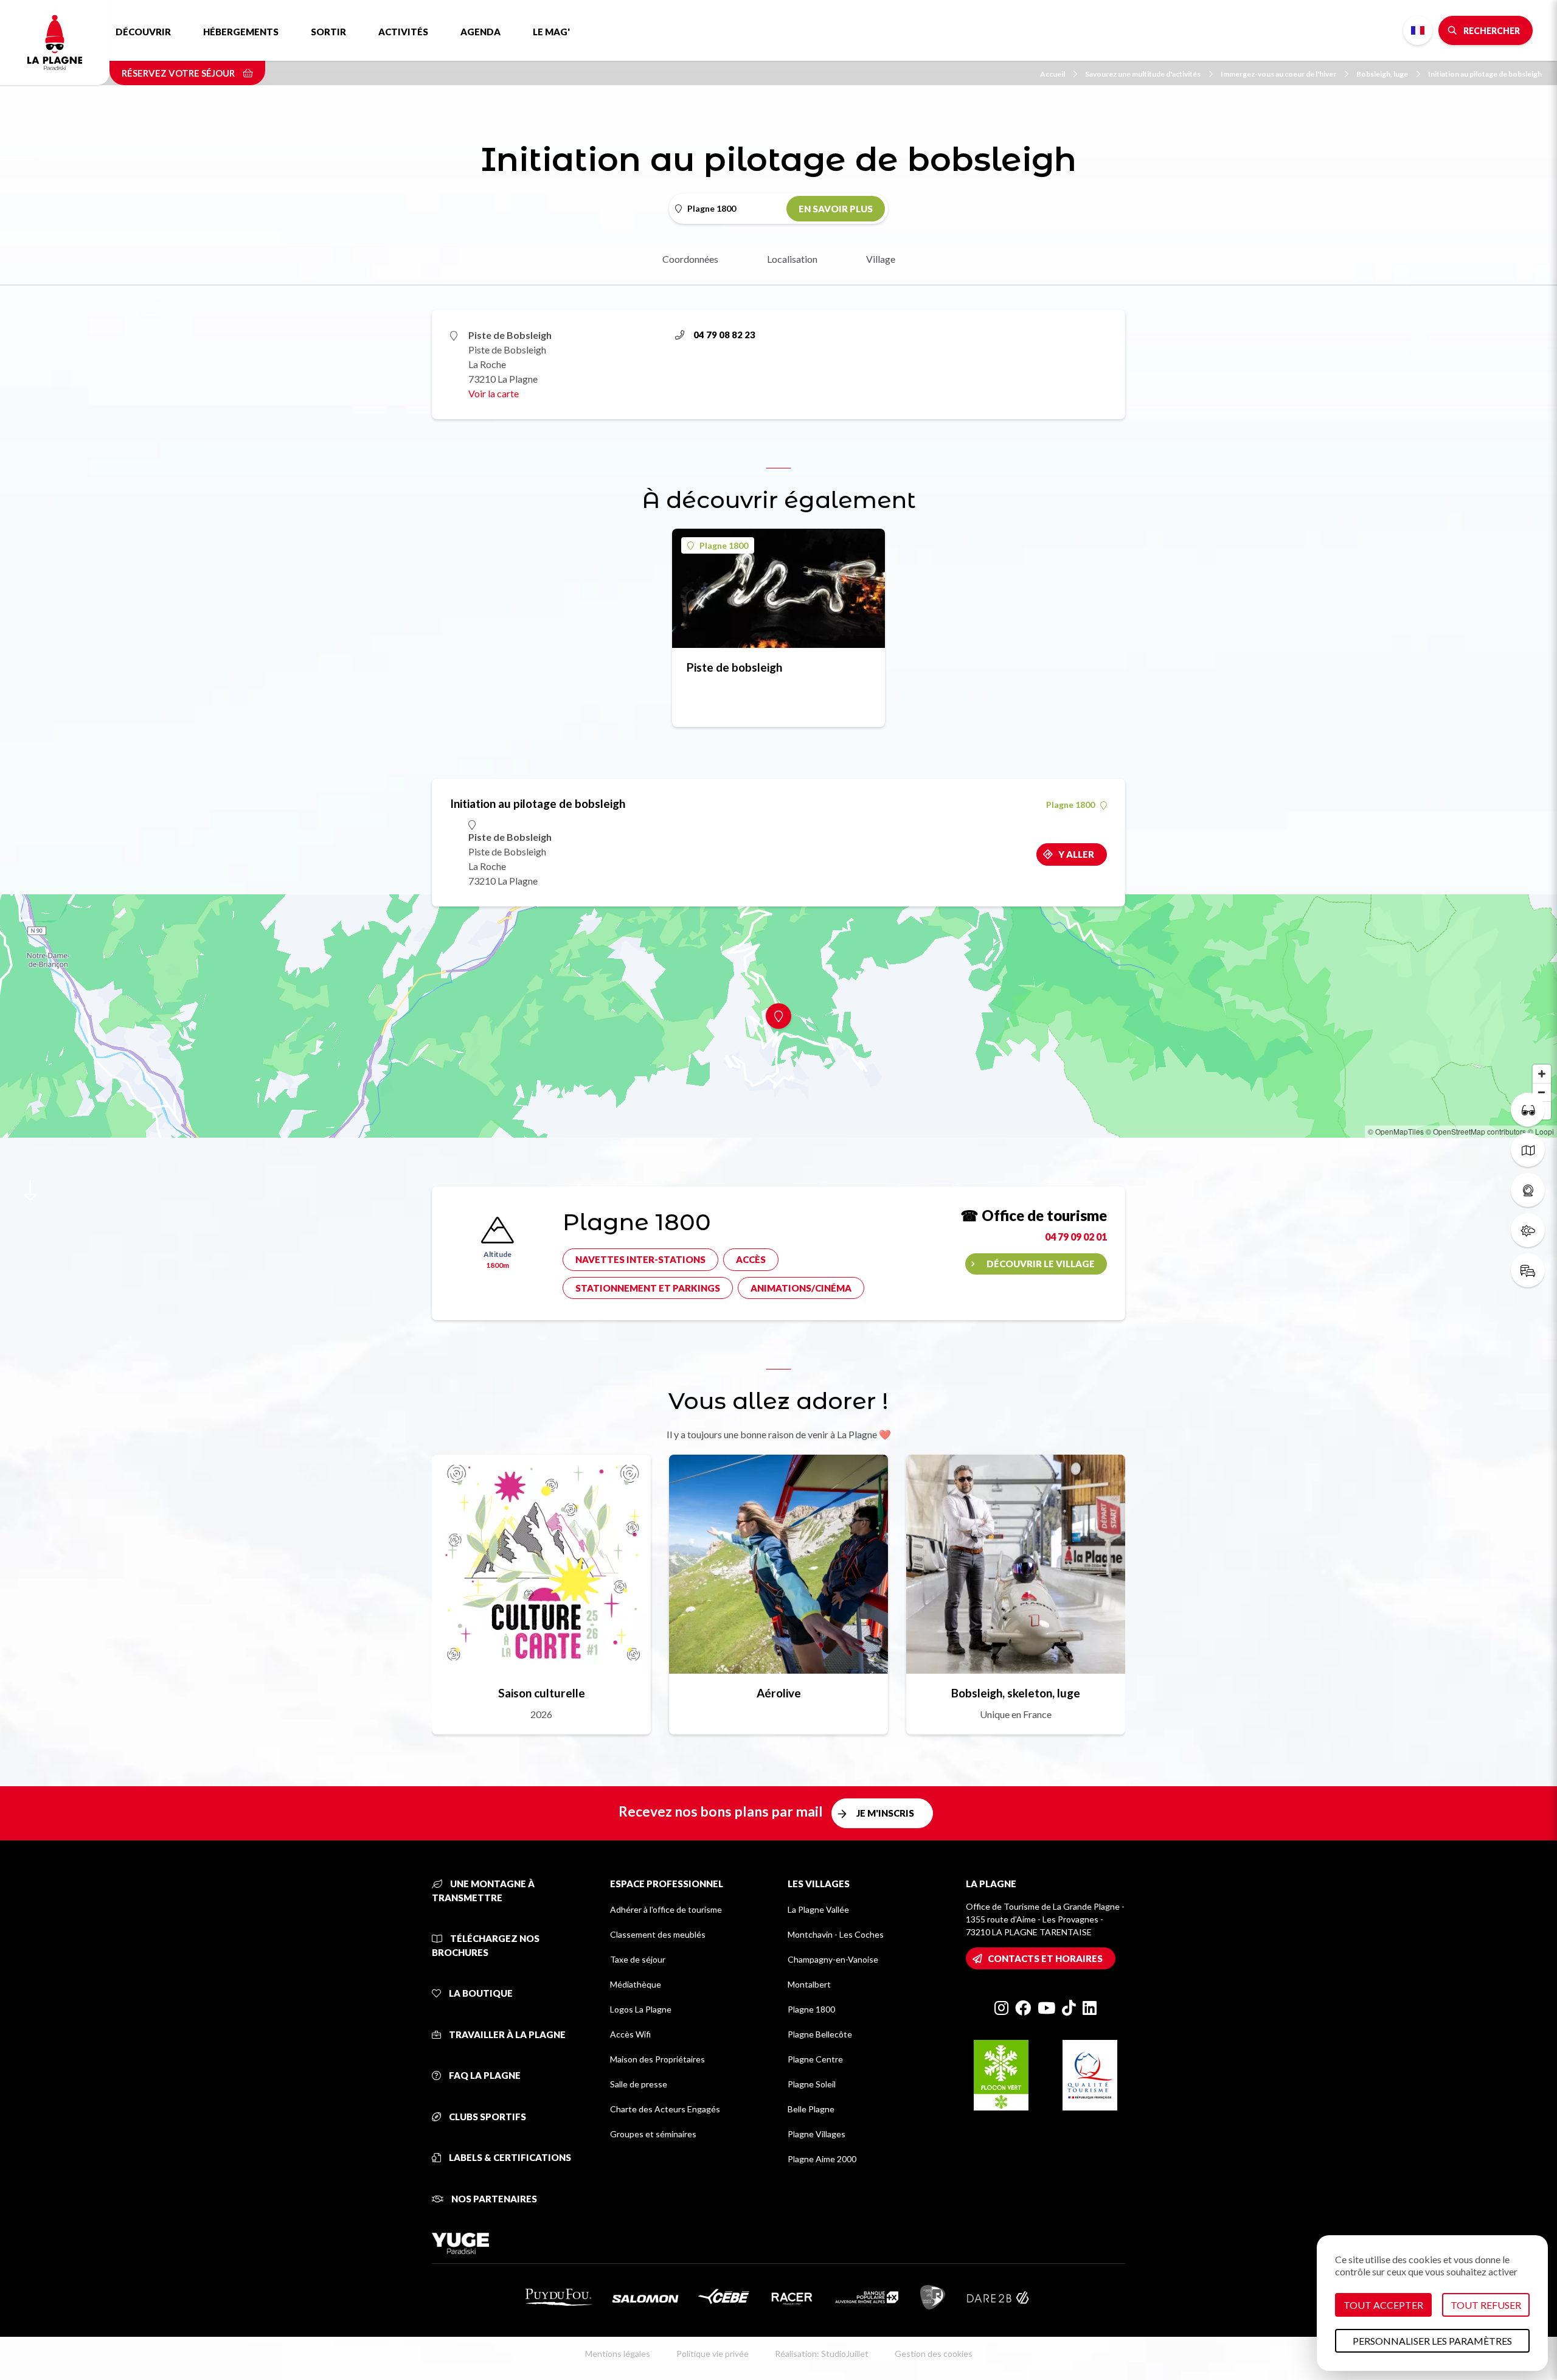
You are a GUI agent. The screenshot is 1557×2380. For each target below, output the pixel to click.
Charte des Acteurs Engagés (665, 2109)
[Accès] (1528, 1270)
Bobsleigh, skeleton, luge (1016, 1693)
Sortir (328, 32)
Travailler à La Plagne (506, 2034)
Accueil (1052, 74)
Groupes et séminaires (653, 2134)
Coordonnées (690, 259)
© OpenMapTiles (1396, 1131)
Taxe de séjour (638, 1959)
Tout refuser (1486, 2305)
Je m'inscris (885, 1813)
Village (881, 259)
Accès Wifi (630, 2034)
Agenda (480, 32)
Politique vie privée (713, 2354)
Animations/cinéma (801, 1288)
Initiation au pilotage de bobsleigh (1485, 74)
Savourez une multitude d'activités (1143, 74)
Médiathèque (636, 1984)
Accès (751, 1259)
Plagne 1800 (724, 545)
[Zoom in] (1542, 1074)
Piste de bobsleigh (734, 667)
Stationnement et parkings (648, 1288)
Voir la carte (494, 393)
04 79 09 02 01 (1076, 1237)
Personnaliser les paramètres (1432, 2341)
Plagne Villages (817, 2134)
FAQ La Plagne (484, 2075)
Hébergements (241, 32)
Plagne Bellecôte (820, 2034)
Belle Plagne (811, 2109)
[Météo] (1528, 1230)
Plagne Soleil (812, 2084)
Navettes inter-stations (640, 1259)
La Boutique (480, 1993)
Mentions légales (618, 2354)
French (1418, 30)
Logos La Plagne (641, 2009)
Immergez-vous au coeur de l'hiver (1278, 74)
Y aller (1076, 854)
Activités (403, 32)
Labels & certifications (509, 2157)
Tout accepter (1383, 2305)
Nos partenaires (493, 2199)
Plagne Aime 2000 (822, 2159)
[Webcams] (1528, 1190)
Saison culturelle (542, 1693)
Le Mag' (551, 32)
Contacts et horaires (1045, 1958)
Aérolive (779, 1693)
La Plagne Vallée (818, 1909)
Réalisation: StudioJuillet (822, 2354)
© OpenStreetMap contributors (1476, 1131)
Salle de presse (639, 2084)
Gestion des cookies (934, 2354)
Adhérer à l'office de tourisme (666, 1909)
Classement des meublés (658, 1934)
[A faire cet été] (1528, 1110)
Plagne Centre (815, 2059)
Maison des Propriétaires (657, 2059)
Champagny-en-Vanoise (833, 1959)
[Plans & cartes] (1528, 1150)
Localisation (792, 259)
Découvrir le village (1041, 1264)
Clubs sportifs (487, 2117)
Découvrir (143, 32)
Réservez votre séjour (179, 73)
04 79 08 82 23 (724, 335)
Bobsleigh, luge (1382, 74)
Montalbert (809, 1984)
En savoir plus (836, 209)
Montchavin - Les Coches (836, 1934)
